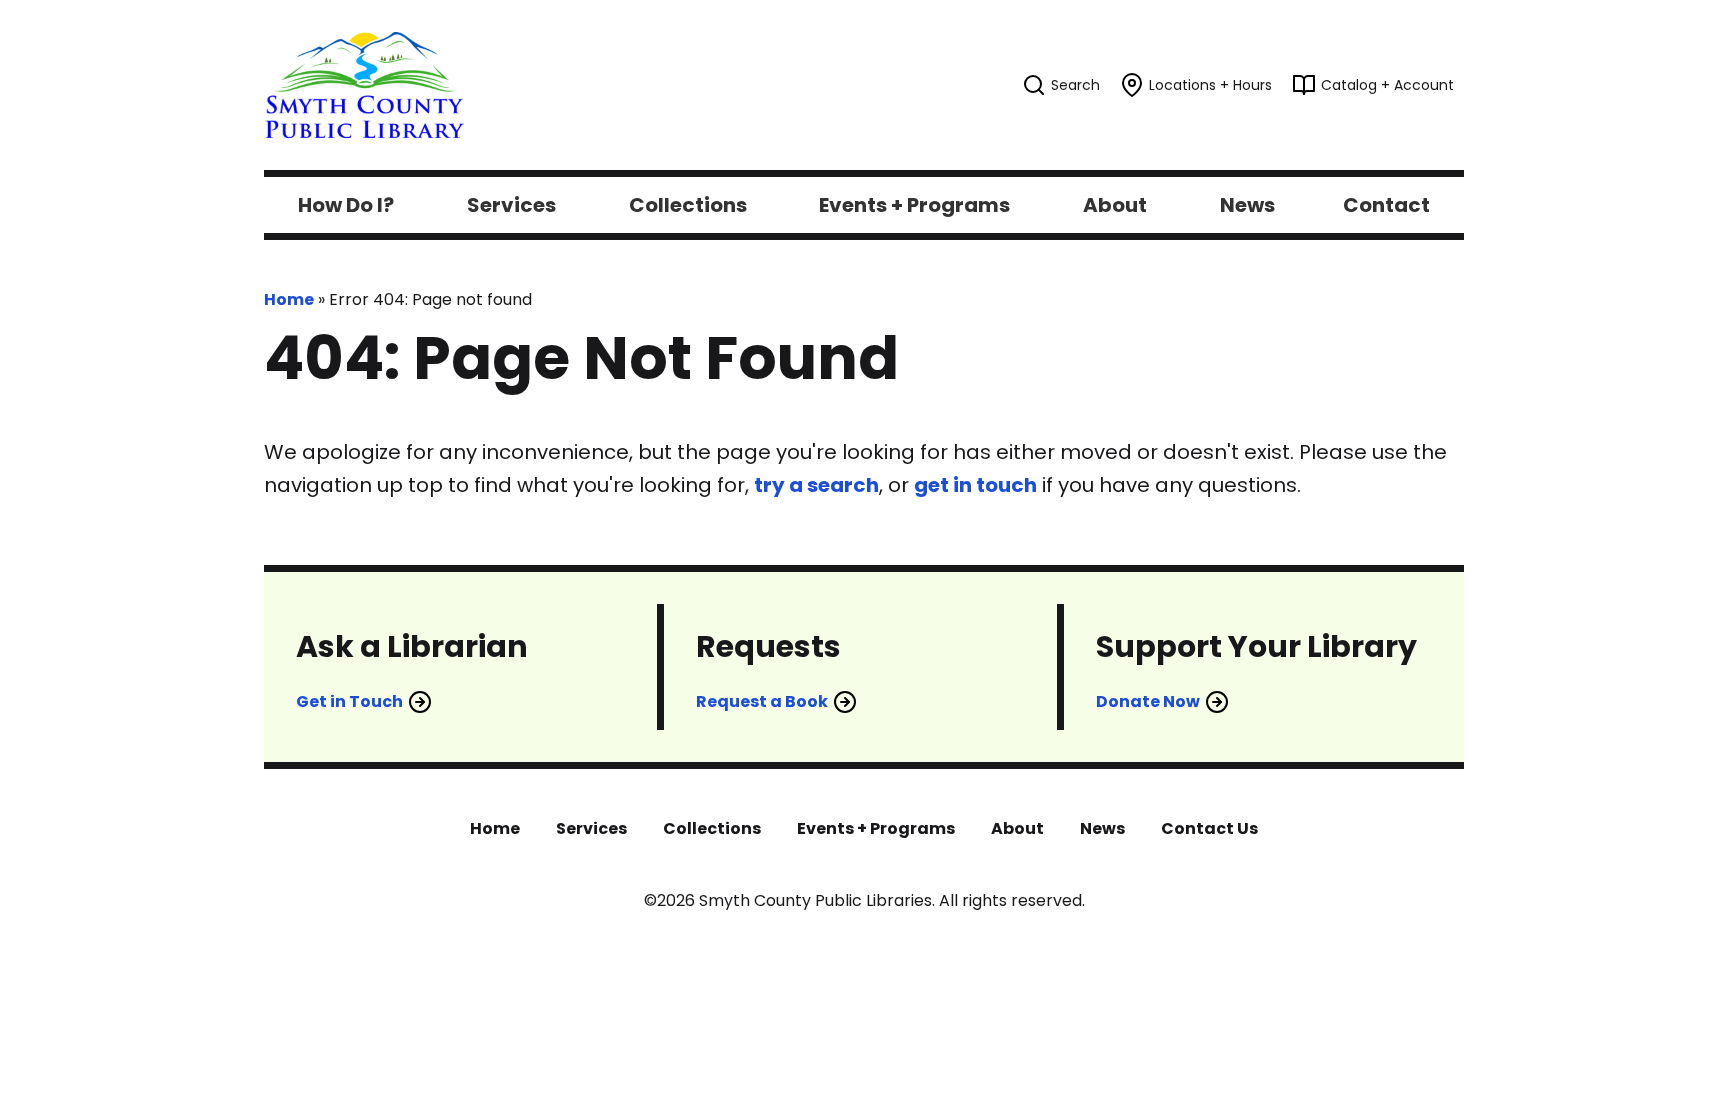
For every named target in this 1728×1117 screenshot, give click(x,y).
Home (289, 299)
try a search (816, 485)
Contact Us (1209, 828)
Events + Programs (876, 828)
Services (591, 828)
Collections (712, 828)
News (1102, 828)
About (1017, 828)
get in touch (975, 485)
